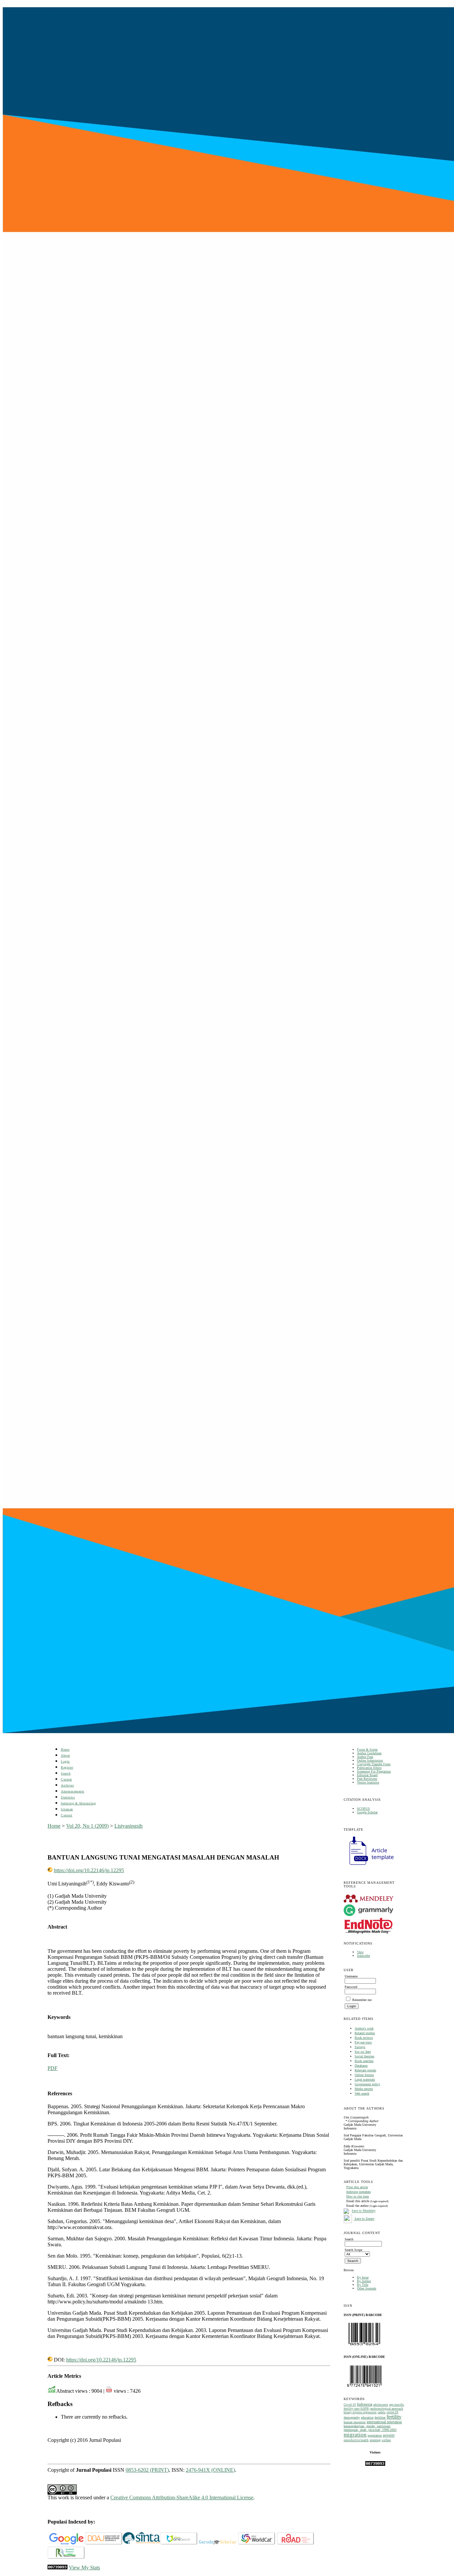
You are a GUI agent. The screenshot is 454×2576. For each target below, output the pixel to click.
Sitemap (67, 1809)
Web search (362, 2093)
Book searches (364, 2061)
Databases (361, 2066)
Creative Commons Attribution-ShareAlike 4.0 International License (182, 2497)
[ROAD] (296, 2543)
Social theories (364, 2056)
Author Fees (365, 1757)
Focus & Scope (367, 1749)
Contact (67, 1815)
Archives (67, 1785)
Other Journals (367, 2288)
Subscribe (363, 1956)
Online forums (364, 2075)
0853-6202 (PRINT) (147, 2470)
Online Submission (370, 1760)
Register (67, 1767)
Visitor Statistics (368, 1782)
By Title (363, 2285)
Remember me (362, 2000)
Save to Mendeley (364, 2211)
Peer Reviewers (367, 1779)
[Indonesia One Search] (179, 2543)
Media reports (364, 2089)
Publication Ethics (369, 1768)
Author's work (364, 2028)
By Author (364, 2281)
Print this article (357, 2187)
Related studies (365, 2033)
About (65, 1755)
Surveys (360, 2047)
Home (65, 1749)
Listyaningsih (128, 1826)
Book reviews (364, 2038)
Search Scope (353, 2250)
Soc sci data (363, 2052)
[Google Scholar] (66, 2543)
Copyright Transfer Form (374, 1764)
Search (66, 1773)
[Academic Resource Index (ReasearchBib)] (66, 2558)
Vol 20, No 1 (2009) (87, 1826)
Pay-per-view (363, 2042)
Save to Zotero (364, 2219)
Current (66, 1779)
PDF (53, 2068)
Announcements (73, 1791)
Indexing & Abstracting (78, 1803)
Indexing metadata (358, 2192)
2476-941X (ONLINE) (210, 2470)
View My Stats (84, 2568)
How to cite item (358, 2196)
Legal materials (365, 2079)
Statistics (68, 1797)
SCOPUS (363, 1809)
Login (65, 1761)
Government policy (367, 2084)
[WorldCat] (257, 2543)
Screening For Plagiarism (374, 1771)
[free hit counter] (375, 2465)
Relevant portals (365, 2070)
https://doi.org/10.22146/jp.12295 (89, 1870)
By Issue (363, 2277)
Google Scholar (367, 1812)
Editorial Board (367, 1775)
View (360, 1952)
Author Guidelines (369, 1753)
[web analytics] (57, 2568)
